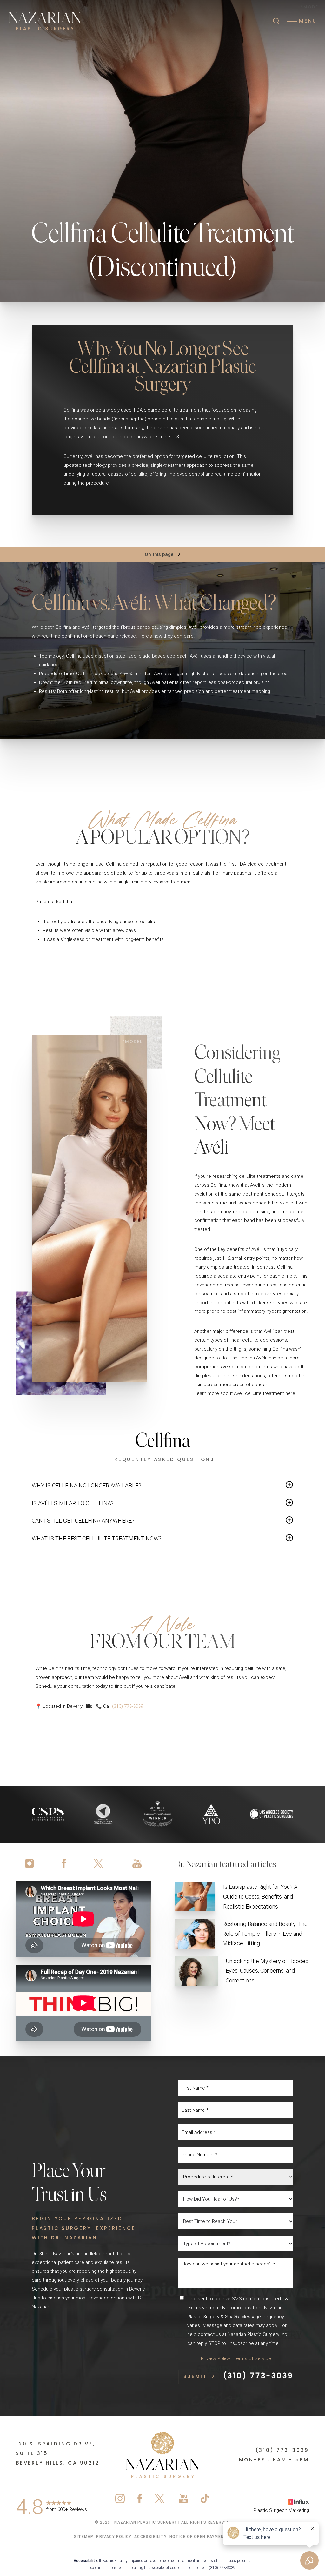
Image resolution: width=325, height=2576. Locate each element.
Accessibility (150, 2537)
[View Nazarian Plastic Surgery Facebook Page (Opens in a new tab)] (64, 1863)
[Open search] (276, 22)
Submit (195, 2377)
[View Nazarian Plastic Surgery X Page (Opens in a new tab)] (99, 1863)
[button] (292, 22)
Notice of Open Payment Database (210, 2537)
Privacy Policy (216, 2358)
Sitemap (84, 2537)
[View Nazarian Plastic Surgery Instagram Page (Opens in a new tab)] (32, 1863)
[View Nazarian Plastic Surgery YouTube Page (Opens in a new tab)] (135, 1863)
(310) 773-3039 (128, 1706)
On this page (160, 554)
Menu (308, 21)
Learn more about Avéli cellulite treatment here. (245, 1393)
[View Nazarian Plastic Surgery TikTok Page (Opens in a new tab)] (205, 2500)
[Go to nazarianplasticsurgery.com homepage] (59, 21)
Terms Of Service (252, 2358)
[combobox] (236, 2177)
